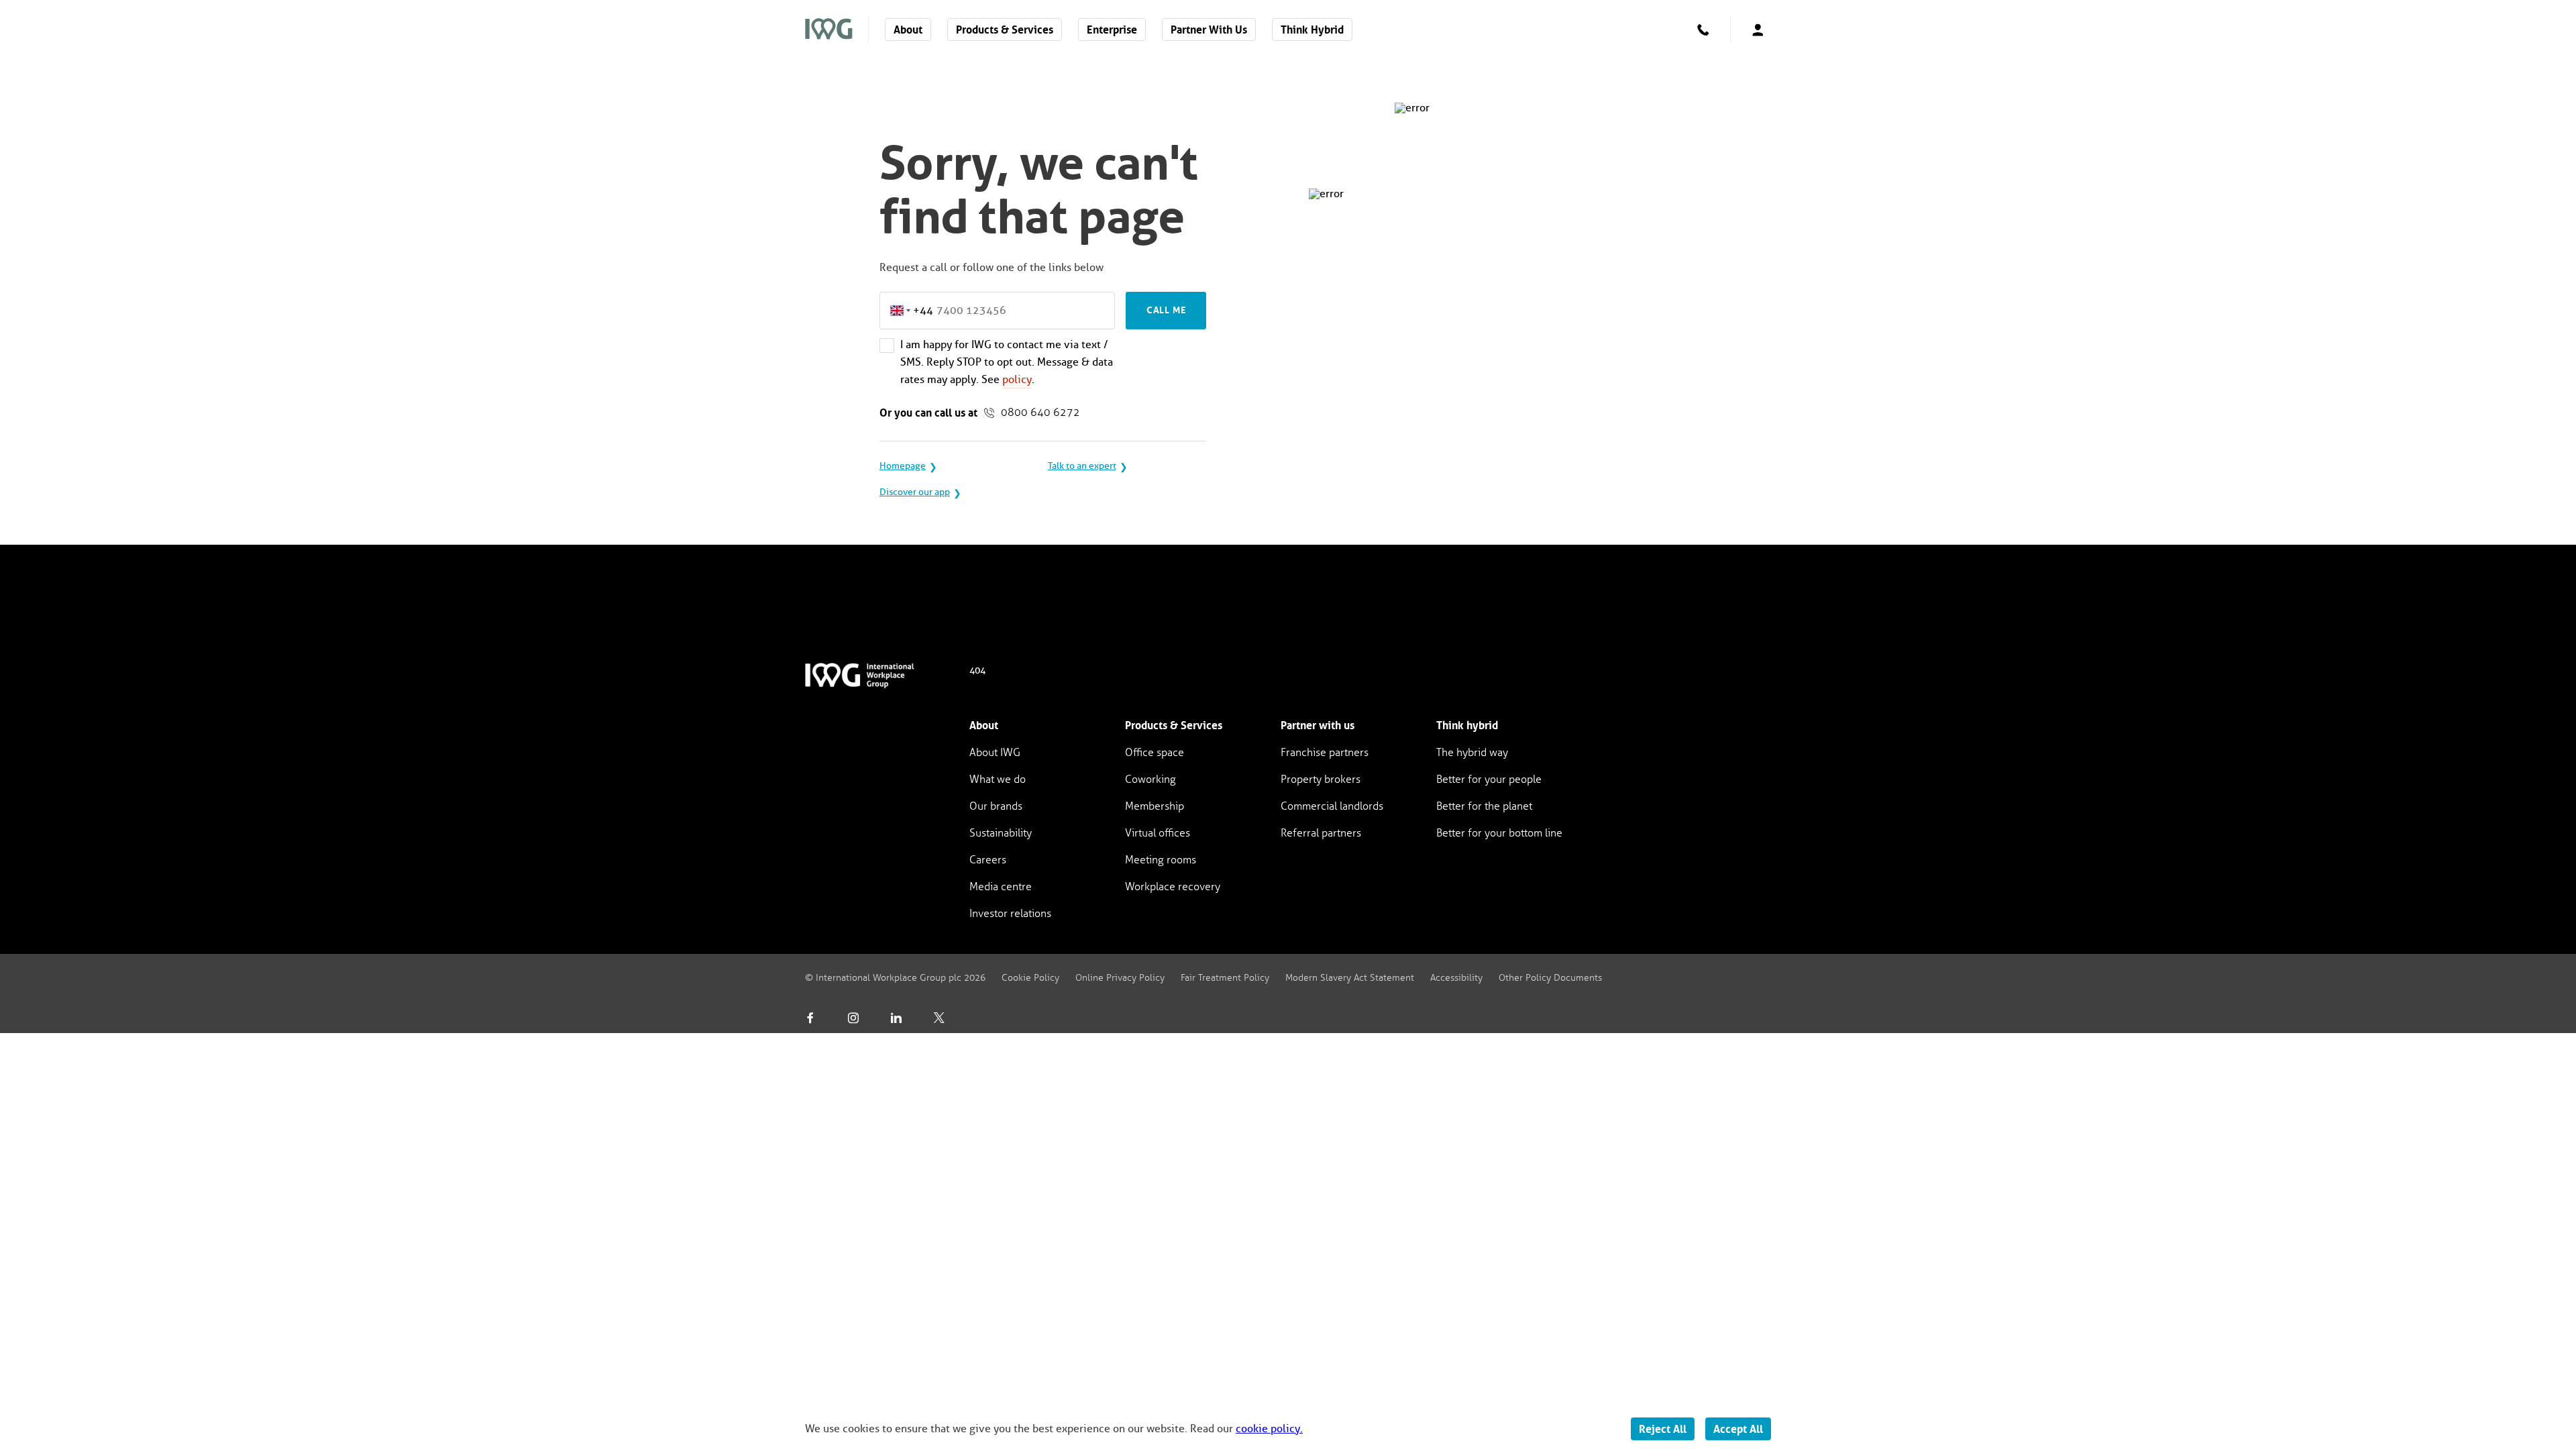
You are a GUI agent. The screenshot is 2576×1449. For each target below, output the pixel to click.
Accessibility (1456, 978)
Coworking (1150, 779)
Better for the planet (1484, 806)
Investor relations (1010, 913)
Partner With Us (1209, 30)
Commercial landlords (1332, 806)
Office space (1155, 752)
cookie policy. (1269, 1429)
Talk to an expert (1082, 466)
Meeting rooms (1161, 860)
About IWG (995, 752)
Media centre (1001, 887)
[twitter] (939, 1018)
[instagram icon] (853, 1018)
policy (1017, 379)
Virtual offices (1158, 833)
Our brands (996, 806)
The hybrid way (1472, 752)
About (908, 30)
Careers (988, 860)
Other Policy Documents (1550, 978)
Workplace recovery (1173, 887)
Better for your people (1489, 779)
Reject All (1663, 1429)
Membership (1155, 806)
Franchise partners (1325, 752)
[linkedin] (896, 1018)
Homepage (903, 466)
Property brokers (1321, 779)
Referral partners (1321, 833)
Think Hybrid (1312, 30)
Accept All (1738, 1429)
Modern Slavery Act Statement (1350, 978)
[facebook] (810, 1018)
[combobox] (907, 311)
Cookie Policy (1030, 978)
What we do (998, 779)
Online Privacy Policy (1120, 978)
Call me (1166, 310)
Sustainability (1001, 833)
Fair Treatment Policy (1225, 978)
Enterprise (1112, 30)
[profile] (1758, 30)
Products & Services (1005, 30)
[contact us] (1703, 30)
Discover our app (915, 492)
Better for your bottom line (1499, 833)
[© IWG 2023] (868, 681)
